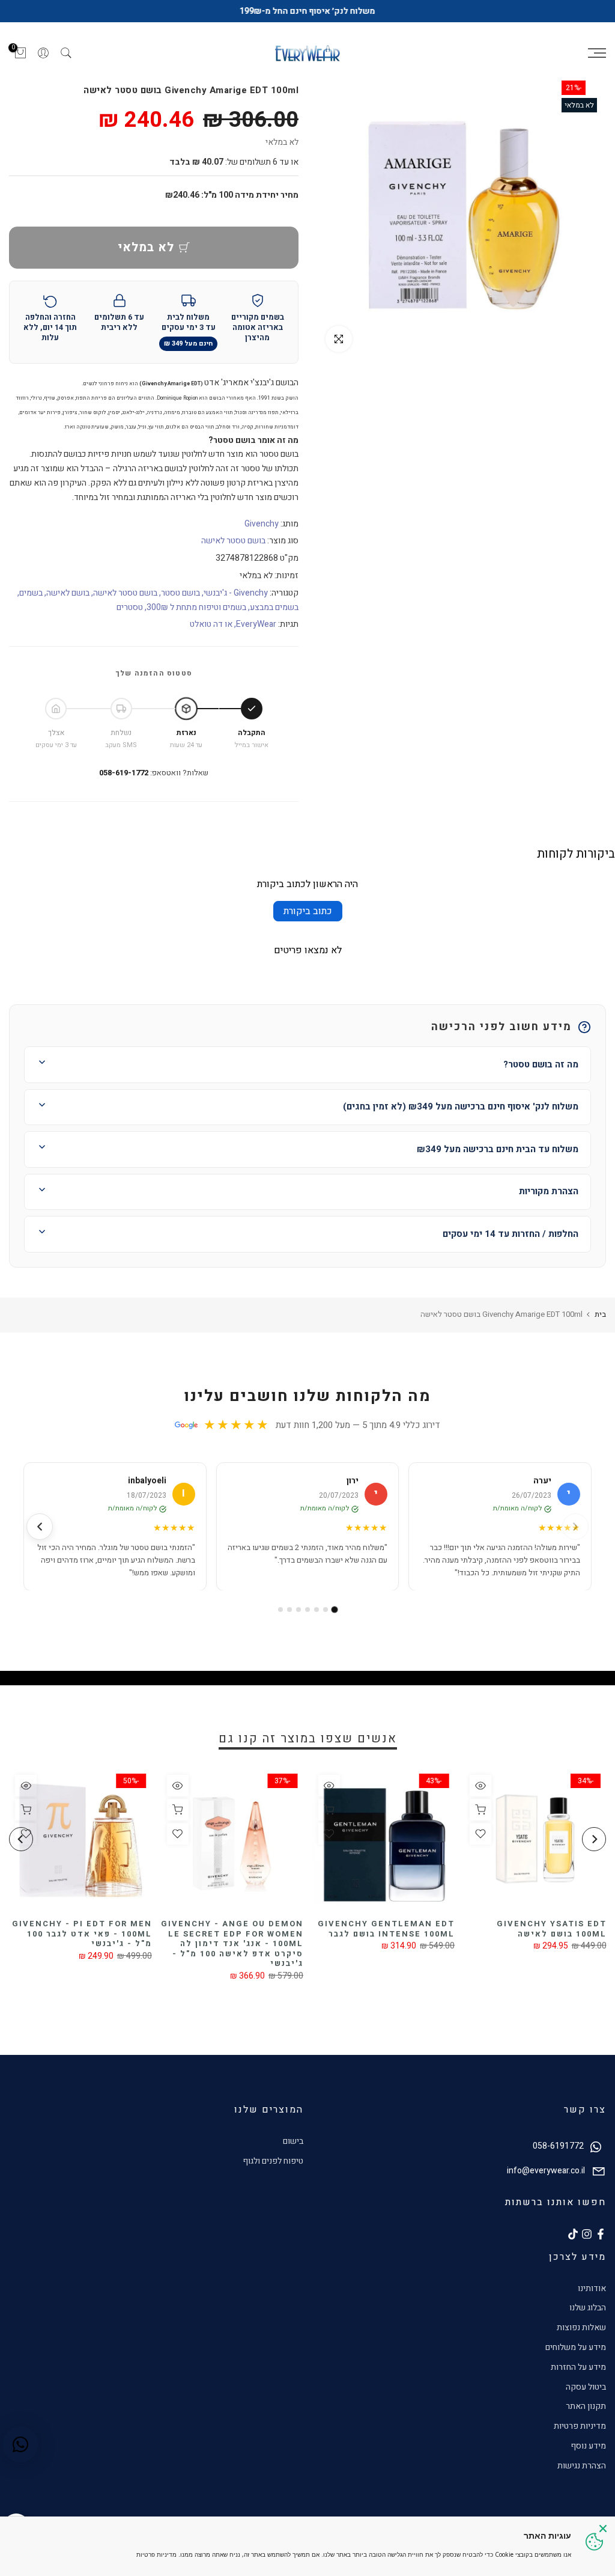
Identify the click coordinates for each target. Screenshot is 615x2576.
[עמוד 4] (307, 1610)
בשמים (31, 593)
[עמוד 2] (326, 1610)
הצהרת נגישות (582, 2466)
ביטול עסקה (586, 2387)
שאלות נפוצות (581, 2327)
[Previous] (594, 1839)
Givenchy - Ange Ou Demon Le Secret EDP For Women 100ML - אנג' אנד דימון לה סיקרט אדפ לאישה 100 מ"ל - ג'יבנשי (319, 1944)
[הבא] (40, 1527)
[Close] (603, 2529)
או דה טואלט (211, 624)
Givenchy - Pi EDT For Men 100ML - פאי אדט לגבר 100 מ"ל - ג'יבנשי (169, 1934)
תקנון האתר (586, 2406)
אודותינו (592, 2288)
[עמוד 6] (289, 1610)
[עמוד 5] (298, 1610)
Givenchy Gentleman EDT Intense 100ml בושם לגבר (473, 1929)
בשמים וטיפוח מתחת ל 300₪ (196, 607)
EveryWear (256, 624)
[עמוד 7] (280, 1610)
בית (600, 1314)
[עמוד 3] (317, 1610)
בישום (293, 2141)
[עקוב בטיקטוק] (573, 2234)
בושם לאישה (68, 593)
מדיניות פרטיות (580, 2426)
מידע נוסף (588, 2446)
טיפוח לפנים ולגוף (273, 2161)
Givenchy (262, 524)
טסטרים (130, 607)
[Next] (21, 1839)
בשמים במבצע (274, 607)
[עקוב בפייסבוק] (601, 2234)
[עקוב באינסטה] (587, 2234)
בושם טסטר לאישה (233, 541)
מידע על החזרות (578, 2367)
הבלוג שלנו (588, 2308)
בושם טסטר (180, 593)
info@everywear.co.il (546, 2171)
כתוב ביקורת (308, 911)
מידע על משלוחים (576, 2347)
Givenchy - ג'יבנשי (236, 593)
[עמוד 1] (335, 1610)
